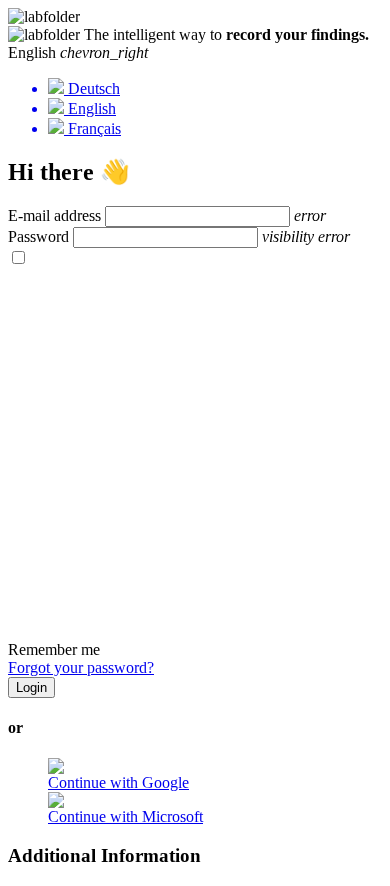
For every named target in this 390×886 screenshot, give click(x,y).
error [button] (310, 215)
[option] (215, 88)
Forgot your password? (81, 667)
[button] (195, 53)
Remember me (54, 649)
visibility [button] (288, 236)
